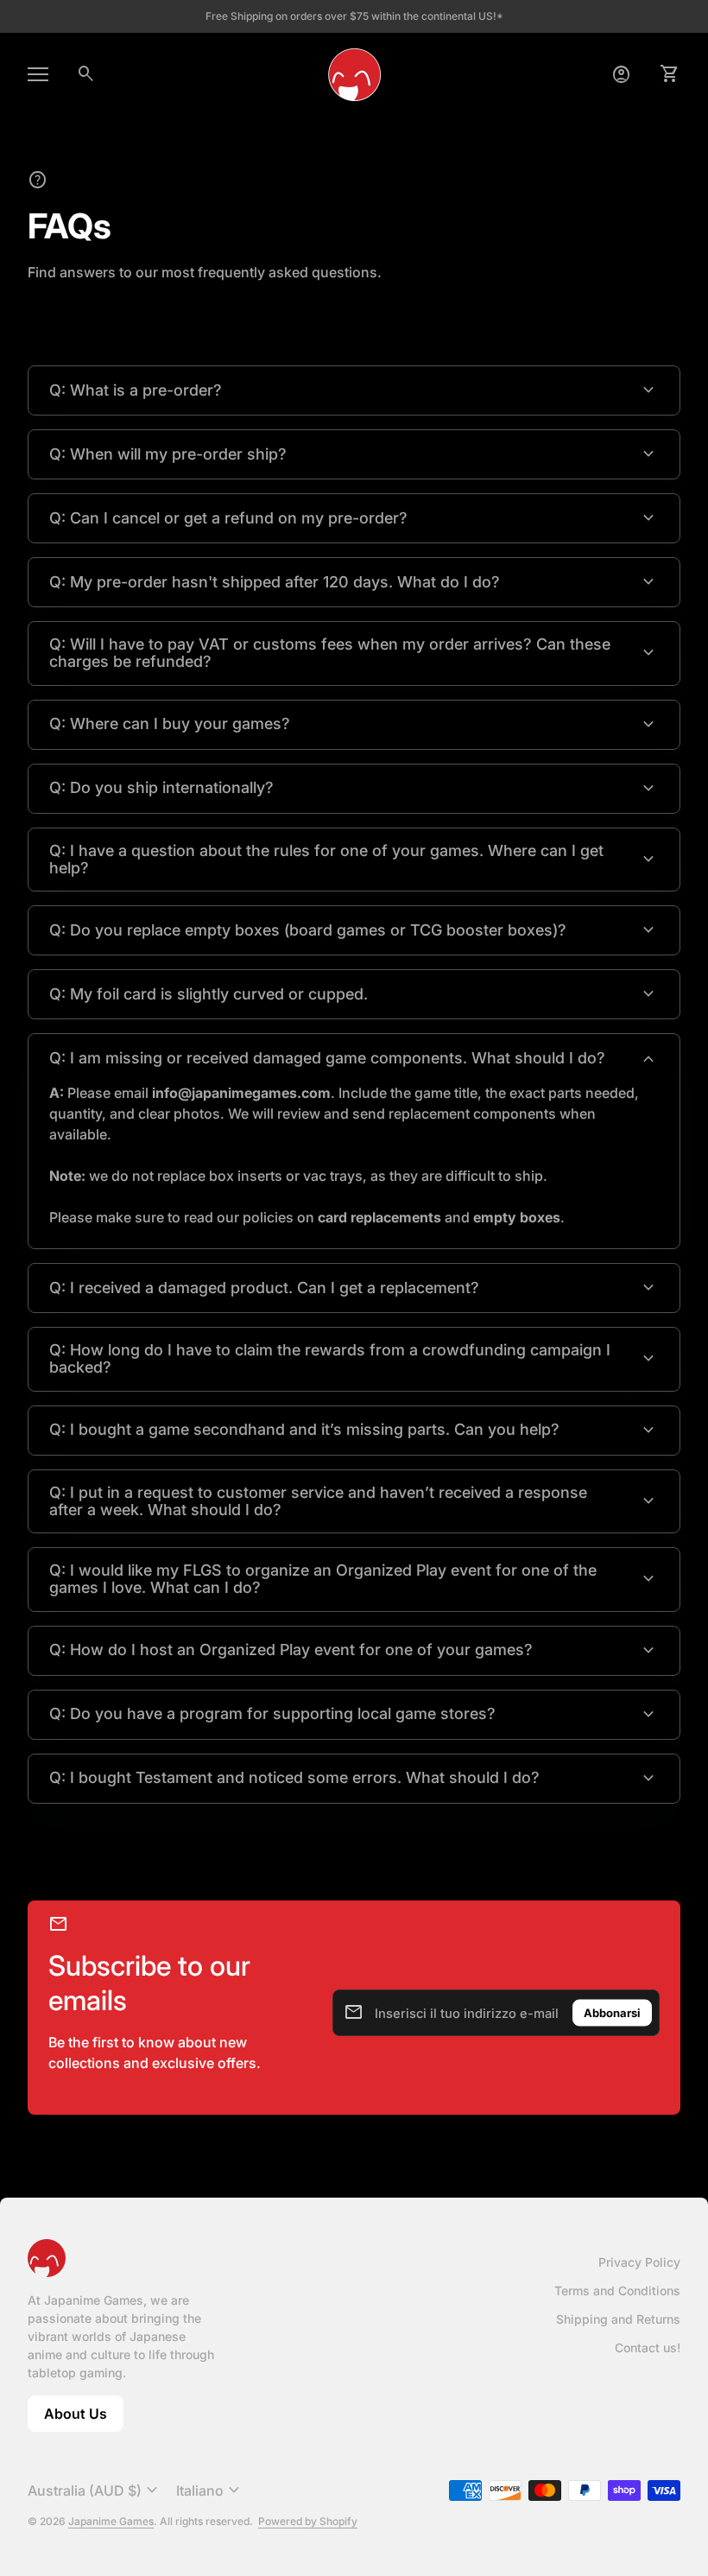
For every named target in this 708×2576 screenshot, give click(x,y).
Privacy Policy (639, 2262)
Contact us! (648, 2348)
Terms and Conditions (617, 2290)
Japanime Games (111, 2521)
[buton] (95, 2490)
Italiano (210, 2490)
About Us (84, 2418)
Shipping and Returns (618, 2319)
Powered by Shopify (308, 2521)
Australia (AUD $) (95, 2490)
